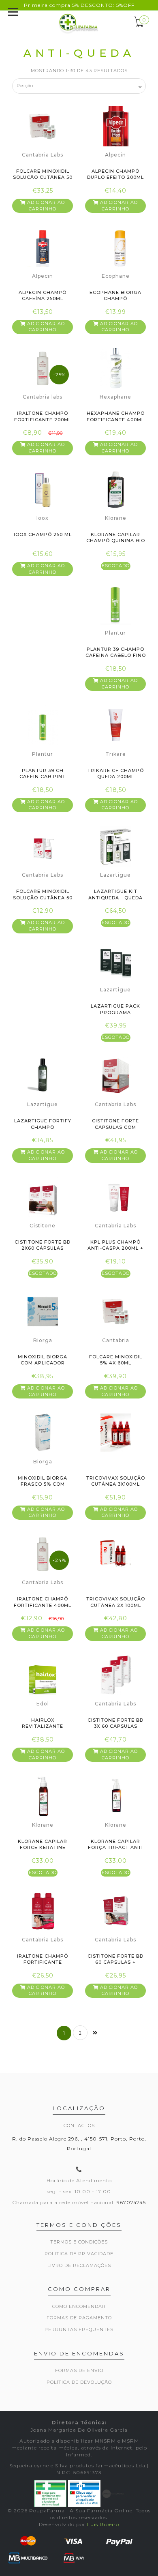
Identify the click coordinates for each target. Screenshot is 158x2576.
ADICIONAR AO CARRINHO (45, 206)
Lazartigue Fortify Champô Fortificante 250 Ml (43, 1127)
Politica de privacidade (79, 2254)
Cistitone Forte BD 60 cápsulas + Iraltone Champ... (115, 1962)
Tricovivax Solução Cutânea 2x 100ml (116, 1602)
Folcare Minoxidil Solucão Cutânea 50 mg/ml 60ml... (43, 177)
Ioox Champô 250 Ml (43, 534)
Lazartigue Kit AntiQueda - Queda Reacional (115, 898)
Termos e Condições (79, 2242)
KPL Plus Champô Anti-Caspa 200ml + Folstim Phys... (115, 1248)
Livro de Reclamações (79, 2265)
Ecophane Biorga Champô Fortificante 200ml (116, 299)
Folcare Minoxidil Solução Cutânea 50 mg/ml (43, 898)
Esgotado (116, 566)
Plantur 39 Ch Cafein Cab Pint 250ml (43, 777)
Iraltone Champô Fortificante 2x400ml (43, 1962)
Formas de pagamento (79, 2318)
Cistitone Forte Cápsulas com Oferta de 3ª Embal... (116, 1127)
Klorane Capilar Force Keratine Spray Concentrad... (43, 1848)
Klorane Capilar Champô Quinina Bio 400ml (116, 541)
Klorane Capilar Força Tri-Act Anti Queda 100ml (115, 1848)
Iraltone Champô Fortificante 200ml (43, 416)
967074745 (131, 2202)
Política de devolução (79, 2382)
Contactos (79, 2126)
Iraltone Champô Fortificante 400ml (43, 1602)
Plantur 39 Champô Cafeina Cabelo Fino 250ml (116, 655)
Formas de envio (79, 2370)
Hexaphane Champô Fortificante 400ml (116, 416)
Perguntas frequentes (79, 2329)
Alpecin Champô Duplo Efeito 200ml (115, 174)
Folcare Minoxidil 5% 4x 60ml (116, 1360)
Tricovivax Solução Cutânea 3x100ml (116, 1481)
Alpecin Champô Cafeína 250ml (43, 295)
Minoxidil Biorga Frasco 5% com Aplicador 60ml (43, 1484)
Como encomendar (79, 2306)
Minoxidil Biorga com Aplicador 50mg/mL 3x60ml (43, 1363)
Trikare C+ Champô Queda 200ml (116, 773)
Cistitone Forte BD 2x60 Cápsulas (43, 1245)
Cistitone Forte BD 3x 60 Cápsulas (115, 1723)
